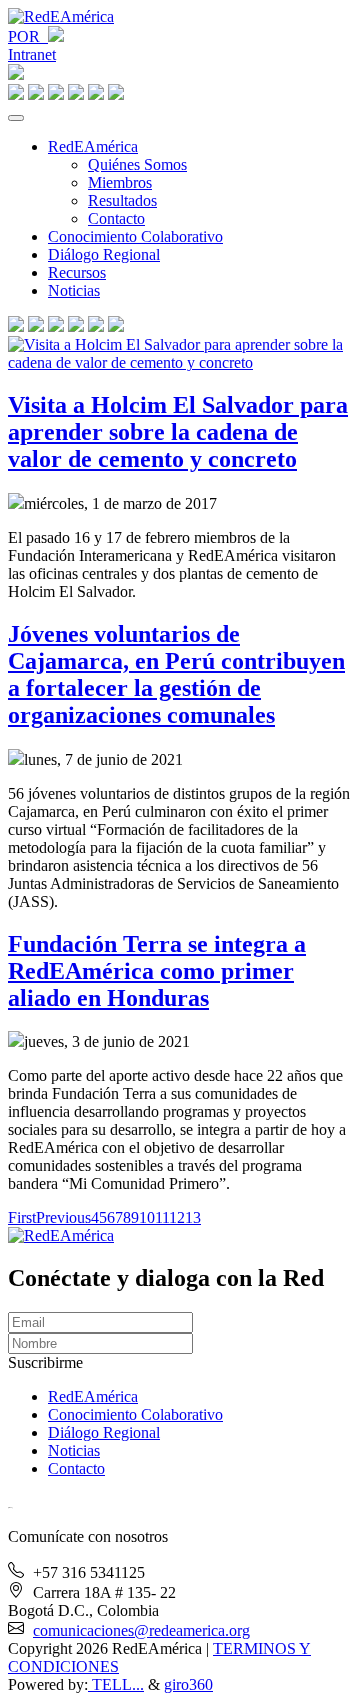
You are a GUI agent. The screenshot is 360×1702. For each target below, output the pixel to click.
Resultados (122, 200)
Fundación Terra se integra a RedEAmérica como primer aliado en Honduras (157, 971)
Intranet (32, 54)
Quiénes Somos (137, 164)
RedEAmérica (93, 146)
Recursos (77, 272)
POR (28, 36)
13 (193, 1217)
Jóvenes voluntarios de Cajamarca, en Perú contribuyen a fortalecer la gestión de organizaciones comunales (176, 674)
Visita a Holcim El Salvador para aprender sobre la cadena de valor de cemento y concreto (178, 432)
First (22, 1217)
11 (162, 1217)
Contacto (116, 218)
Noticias (74, 290)
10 (147, 1217)
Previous (63, 1217)
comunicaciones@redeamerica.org (141, 1630)
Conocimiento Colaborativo (135, 236)
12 (177, 1217)
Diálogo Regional (104, 254)
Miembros (120, 182)
